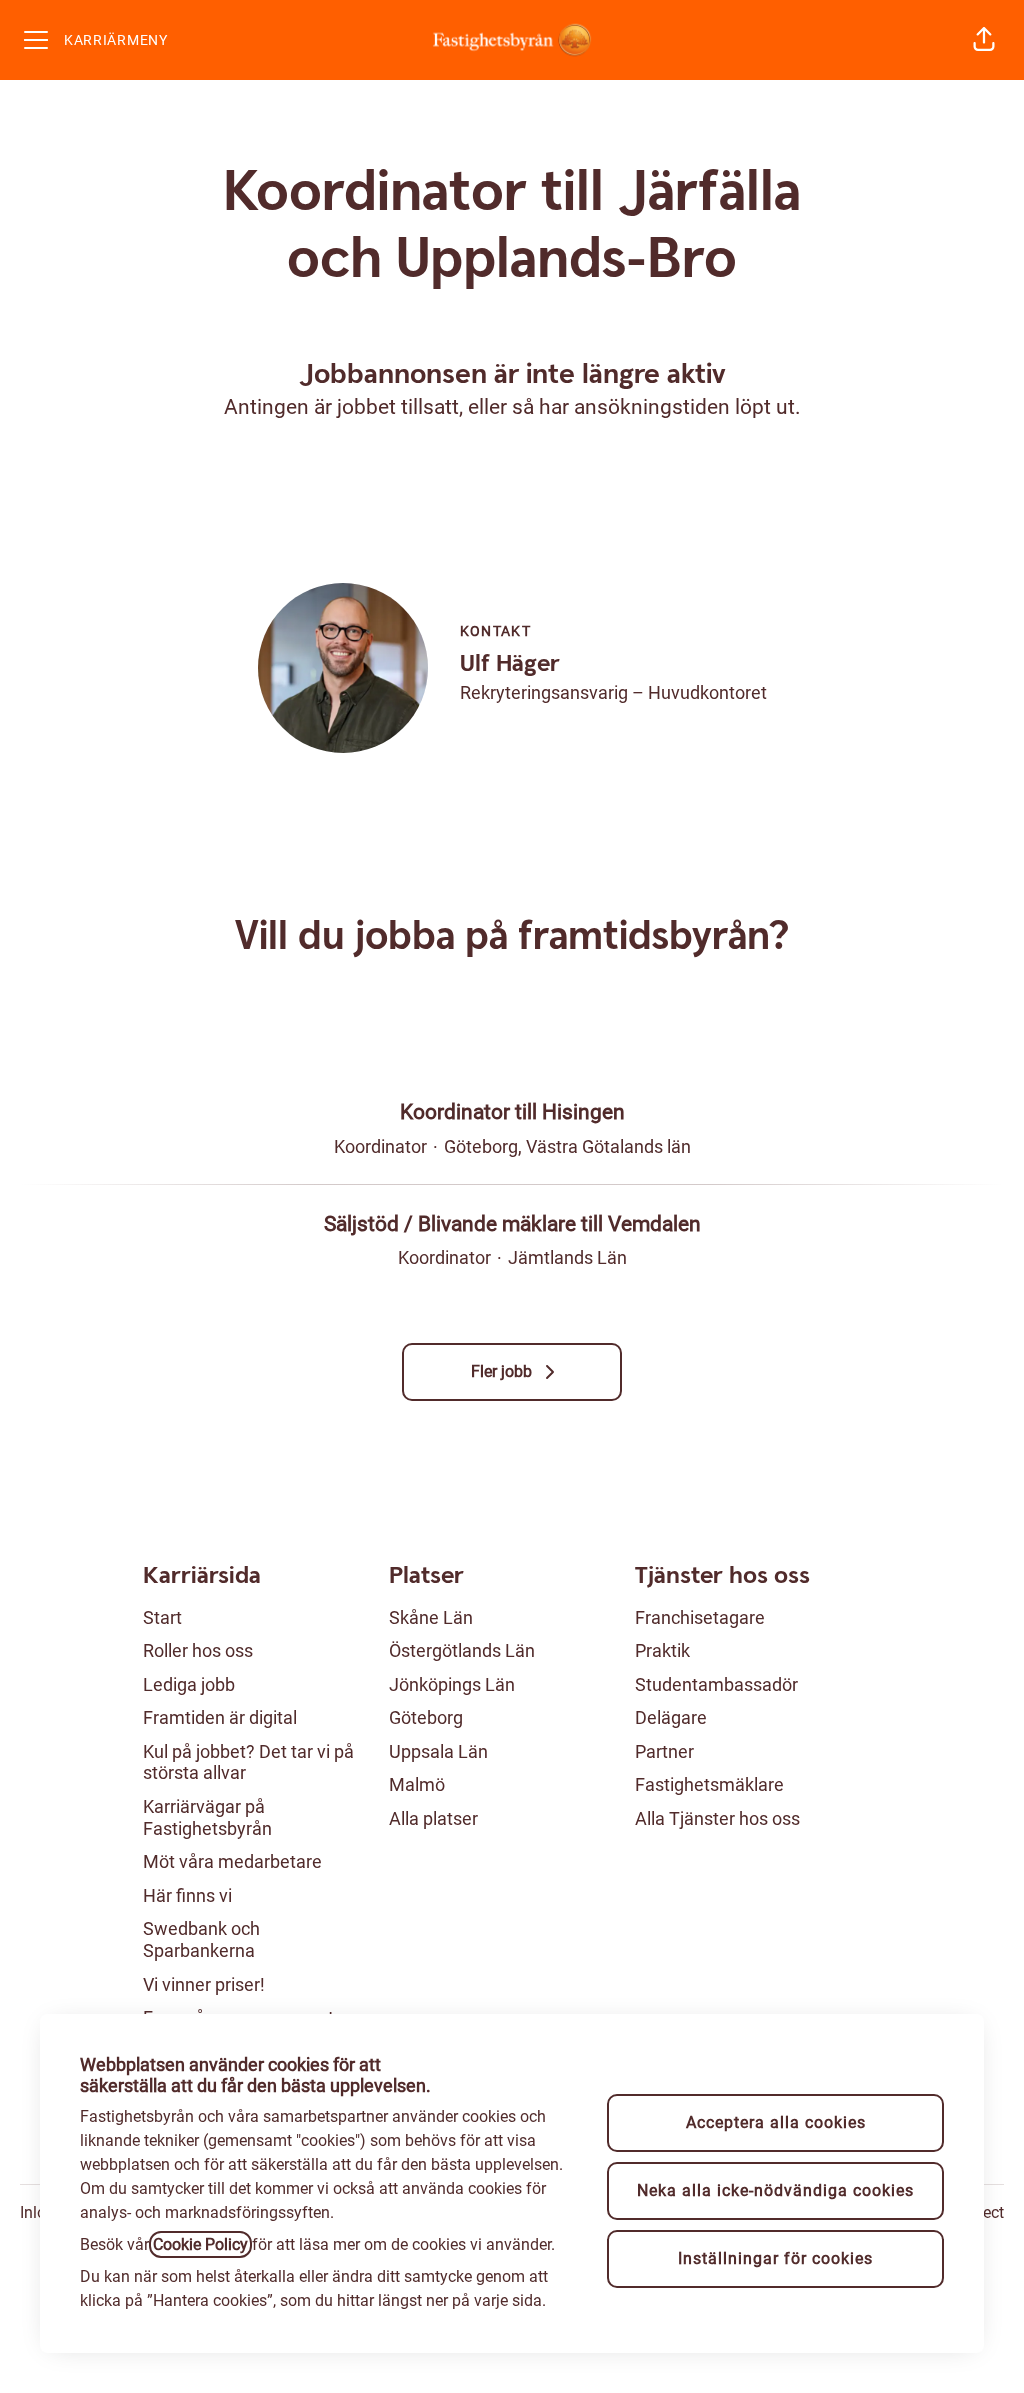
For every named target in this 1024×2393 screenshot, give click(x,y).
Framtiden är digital (220, 1717)
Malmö (417, 1784)
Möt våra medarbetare (232, 1861)
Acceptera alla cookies (776, 2122)
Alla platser (433, 1818)
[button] (984, 40)
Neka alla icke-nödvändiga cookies (775, 2190)
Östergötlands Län (462, 1650)
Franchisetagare (700, 1617)
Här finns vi (187, 1895)
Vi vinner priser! (204, 1984)
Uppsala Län (438, 1751)
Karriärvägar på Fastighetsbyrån (207, 1817)
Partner (664, 1751)
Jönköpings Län (452, 1684)
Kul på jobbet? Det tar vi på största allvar (248, 1762)
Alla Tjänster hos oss (717, 1818)
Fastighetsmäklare (709, 1784)
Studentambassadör (716, 1684)
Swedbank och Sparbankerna (201, 1939)
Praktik (662, 1650)
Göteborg (426, 1717)
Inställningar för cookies (775, 2258)
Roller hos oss (198, 1650)
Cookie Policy (200, 2244)
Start (162, 1617)
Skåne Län (431, 1617)
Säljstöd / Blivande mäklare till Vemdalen (512, 1224)
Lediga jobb (189, 1684)
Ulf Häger (510, 664)
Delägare (671, 1717)
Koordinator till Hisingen (512, 1112)
